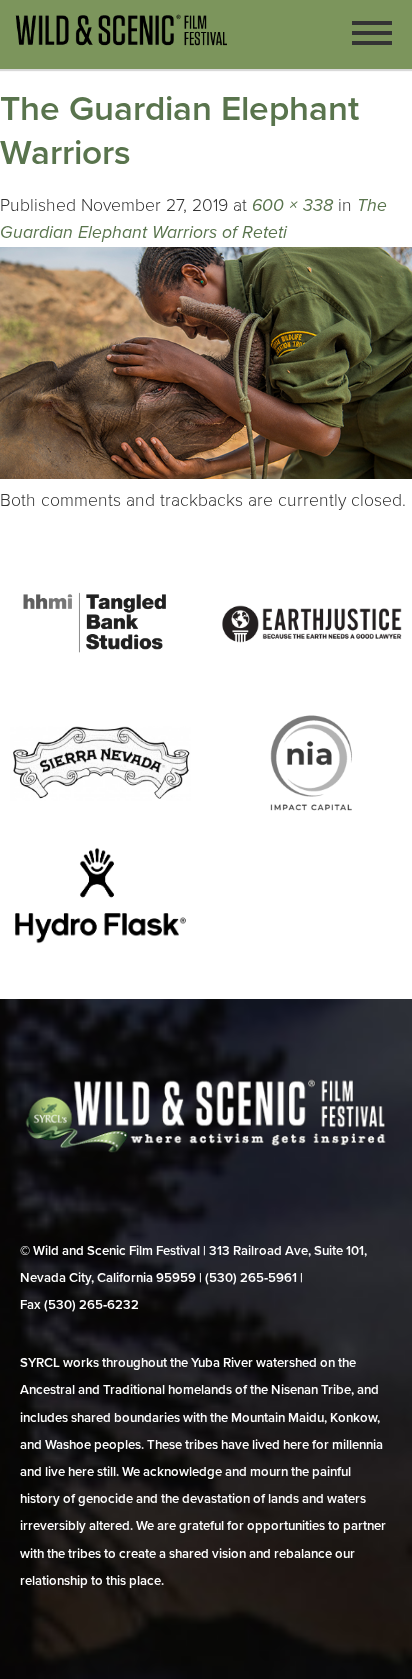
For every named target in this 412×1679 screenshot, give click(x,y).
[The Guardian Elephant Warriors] (206, 473)
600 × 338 (292, 205)
